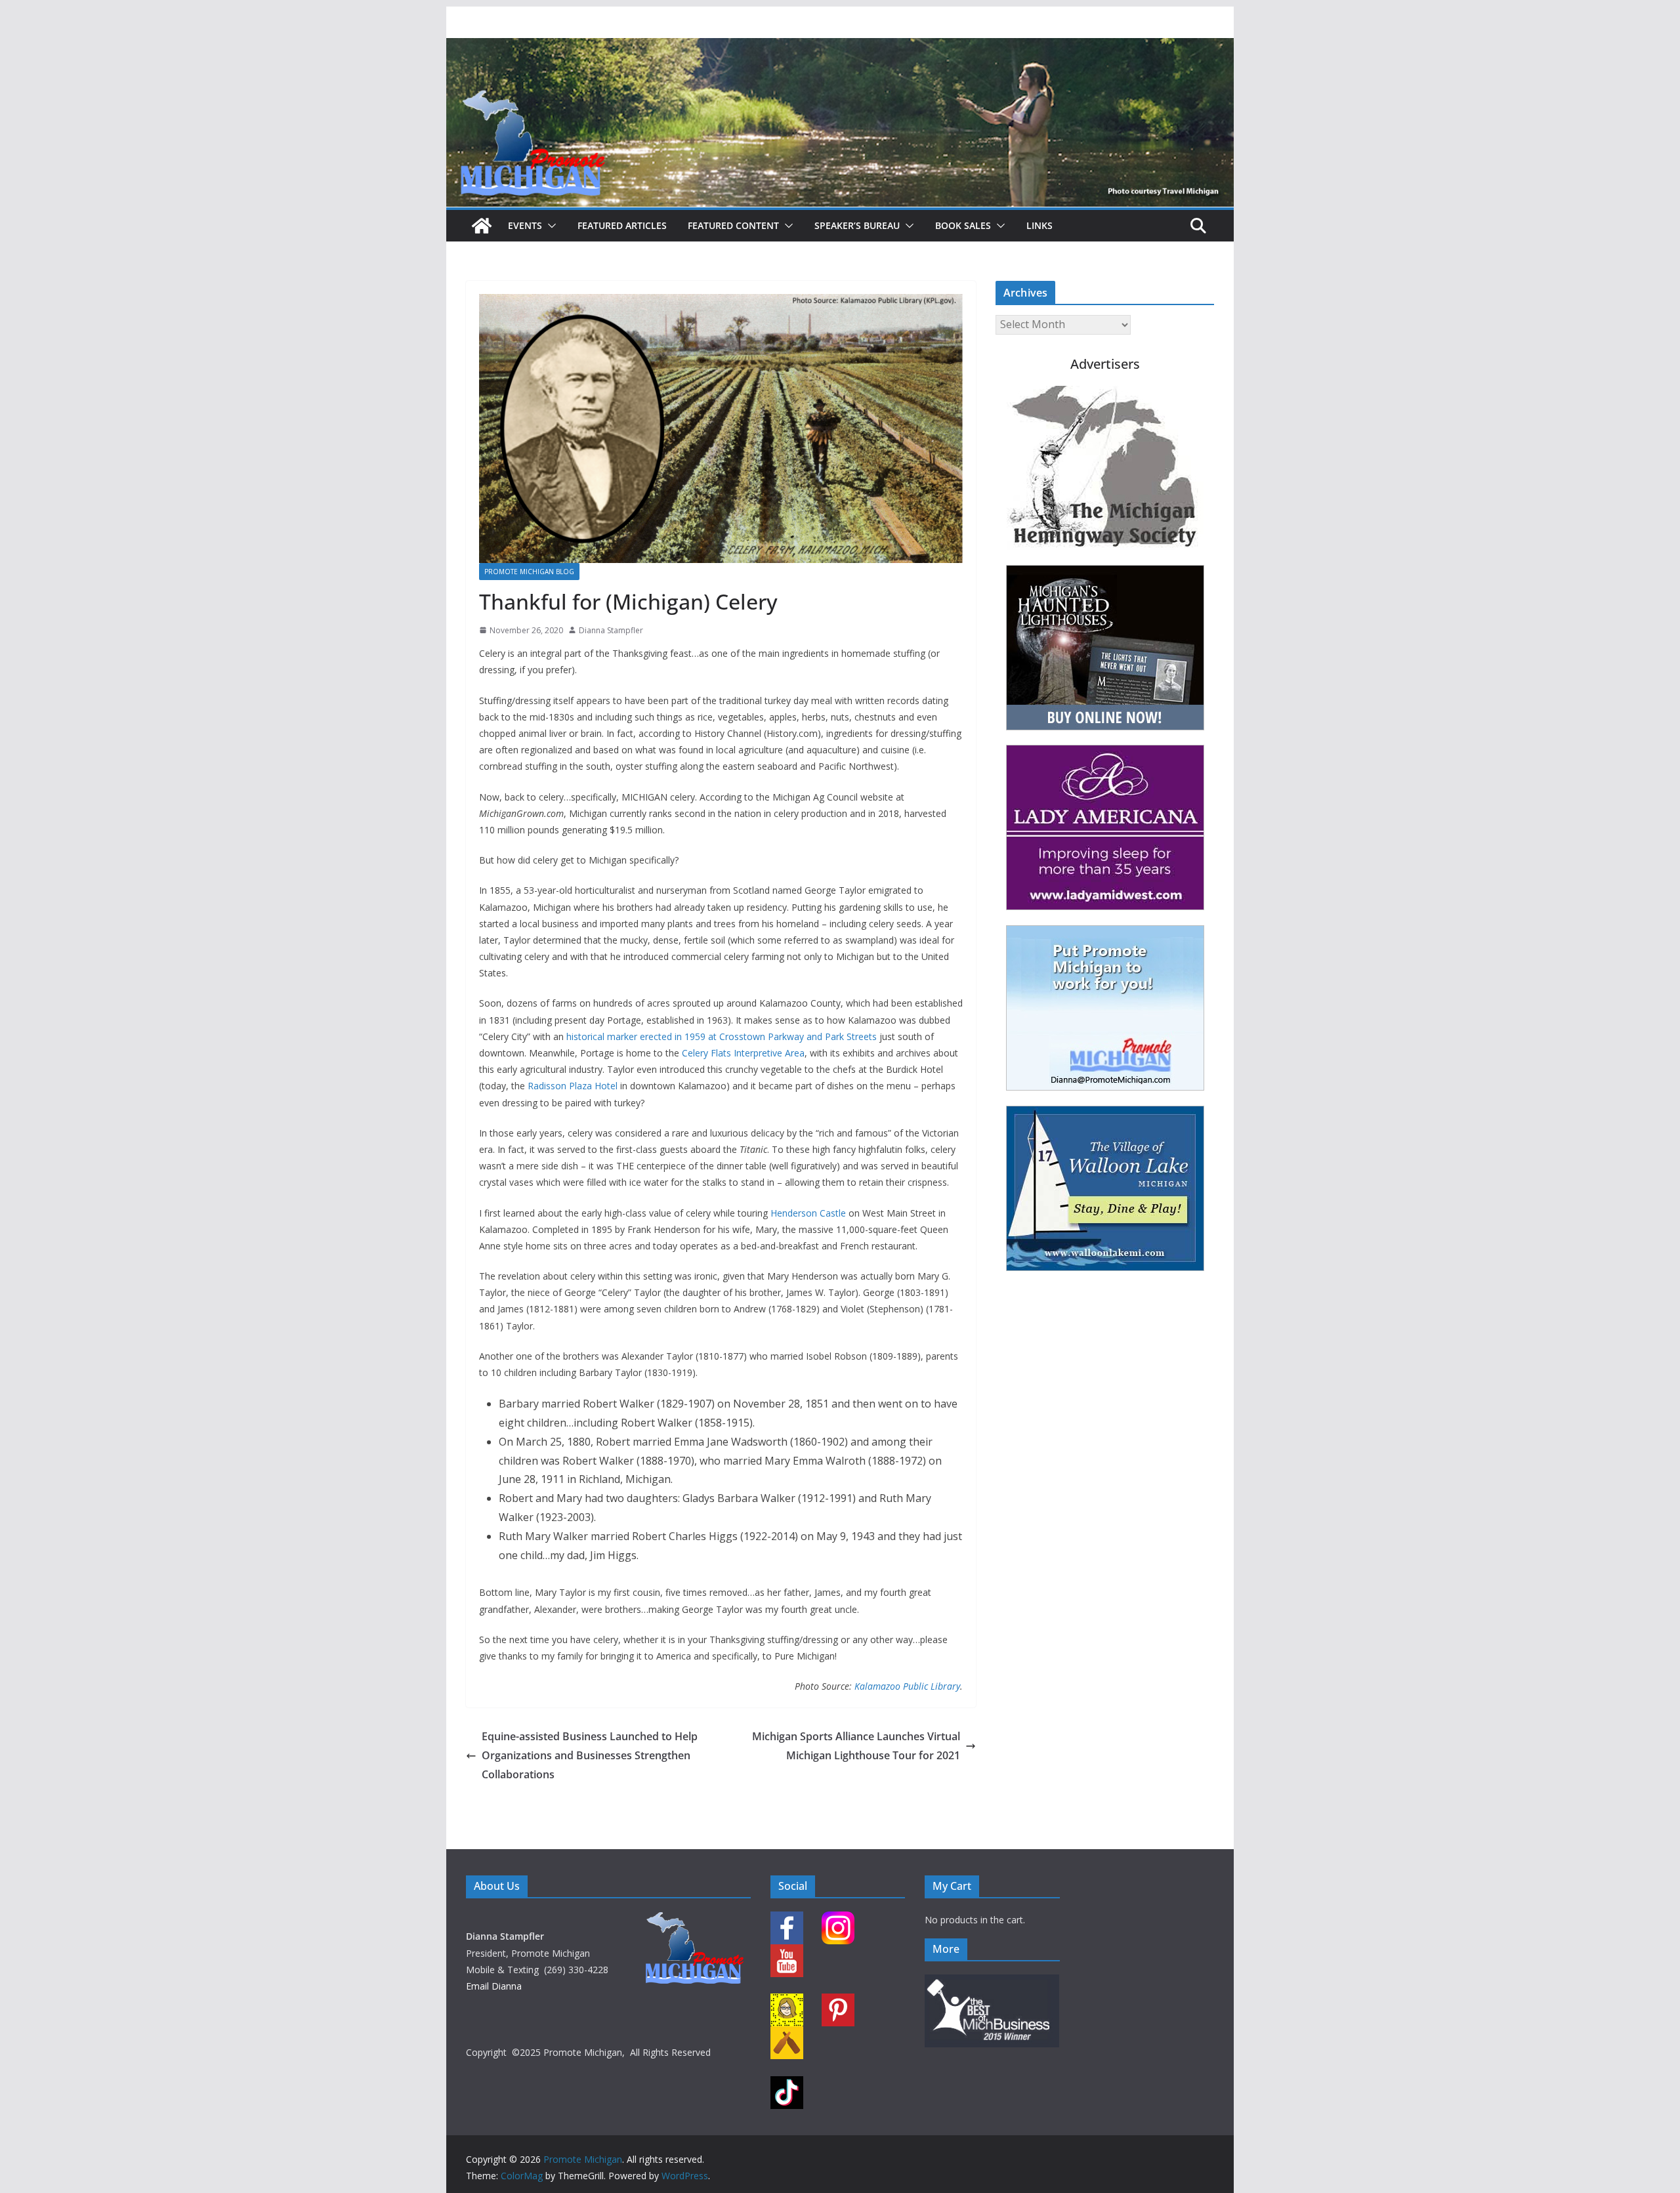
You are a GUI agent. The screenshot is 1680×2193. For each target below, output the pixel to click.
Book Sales (963, 225)
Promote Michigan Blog (529, 572)
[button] (549, 226)
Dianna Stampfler (611, 630)
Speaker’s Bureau (857, 225)
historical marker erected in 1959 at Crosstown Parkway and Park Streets (722, 1036)
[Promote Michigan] (840, 47)
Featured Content (733, 225)
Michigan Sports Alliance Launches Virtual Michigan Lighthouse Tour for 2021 (856, 1746)
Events (525, 225)
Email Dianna (494, 1986)
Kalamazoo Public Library (907, 1686)
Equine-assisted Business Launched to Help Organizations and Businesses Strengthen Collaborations (590, 1755)
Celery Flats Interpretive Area (743, 1053)
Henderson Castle (808, 1213)
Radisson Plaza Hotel (573, 1086)
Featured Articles (622, 225)
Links (1039, 225)
